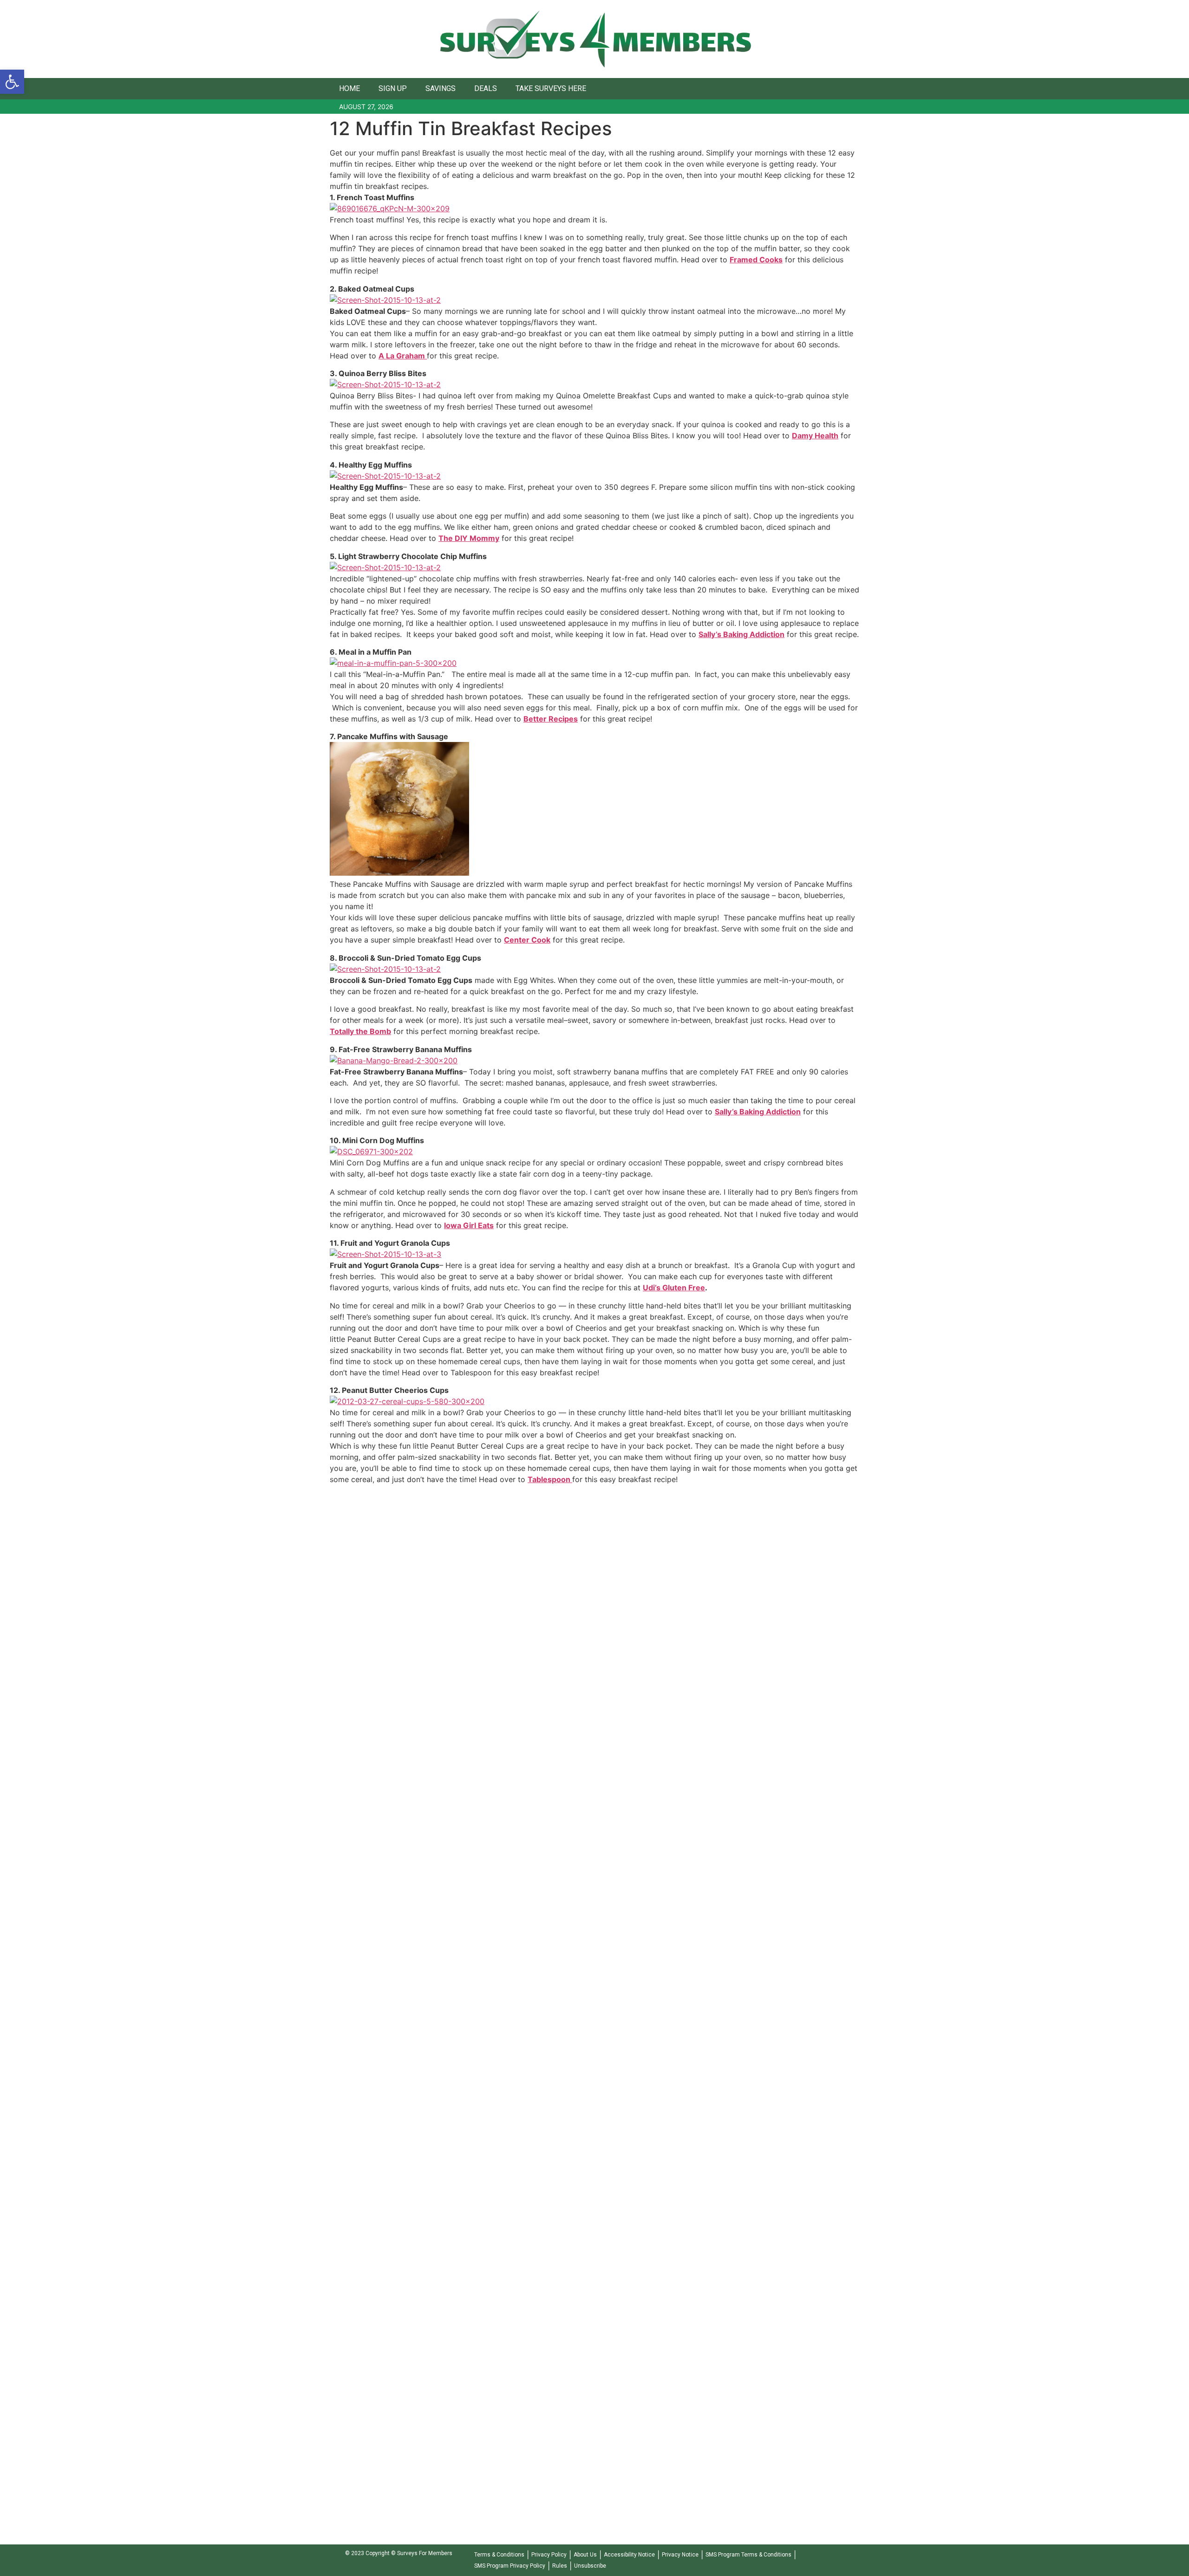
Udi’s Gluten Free (674, 1288)
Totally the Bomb (360, 1031)
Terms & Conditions (499, 2555)
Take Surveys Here (551, 88)
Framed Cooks (756, 260)
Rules (560, 2566)
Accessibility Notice (629, 2555)
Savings (441, 88)
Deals (486, 88)
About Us (585, 2555)
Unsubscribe (590, 2566)
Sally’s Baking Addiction (741, 634)
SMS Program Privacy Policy (510, 2566)
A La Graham (403, 356)
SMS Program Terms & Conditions (748, 2555)
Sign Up (393, 88)
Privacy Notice (680, 2555)
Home (350, 88)
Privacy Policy (549, 2555)
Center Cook (527, 940)
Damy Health (815, 436)
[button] (12, 82)
